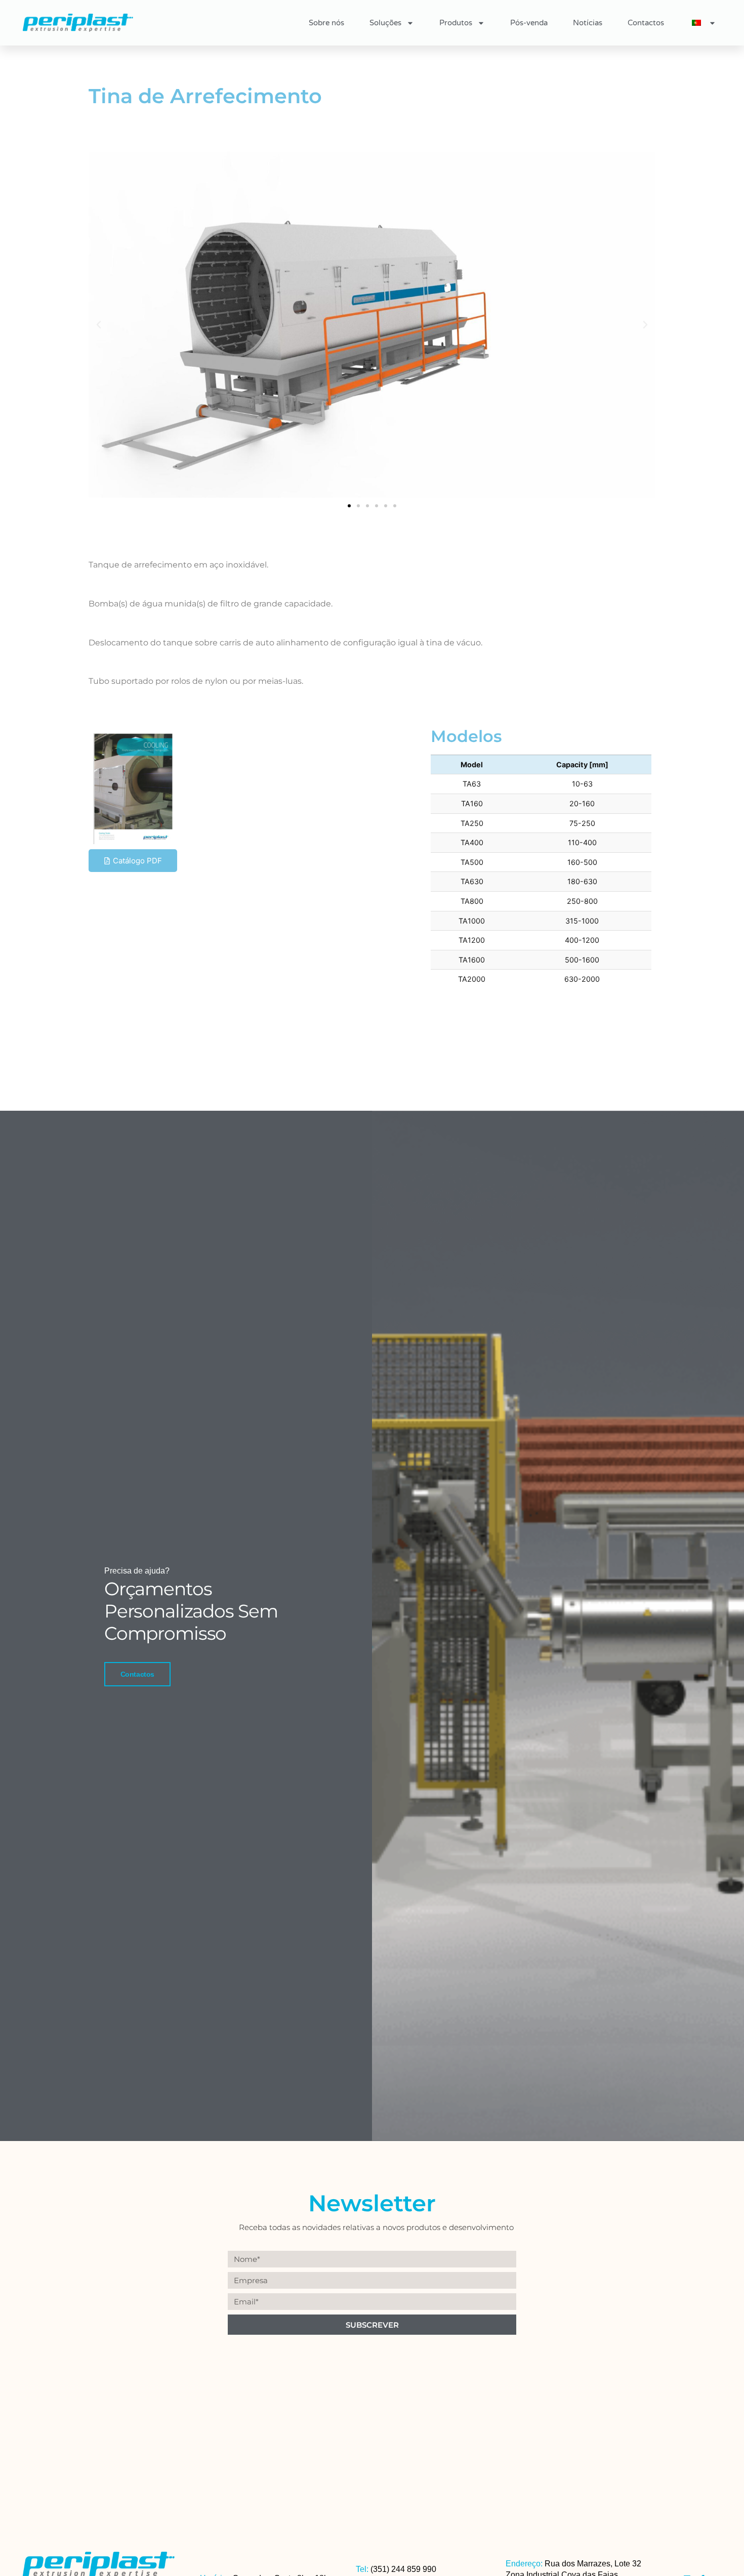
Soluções (385, 23)
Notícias (588, 23)
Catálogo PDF (137, 861)
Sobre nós (326, 23)
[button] (99, 325)
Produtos (456, 23)
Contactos (646, 23)
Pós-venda (529, 23)
